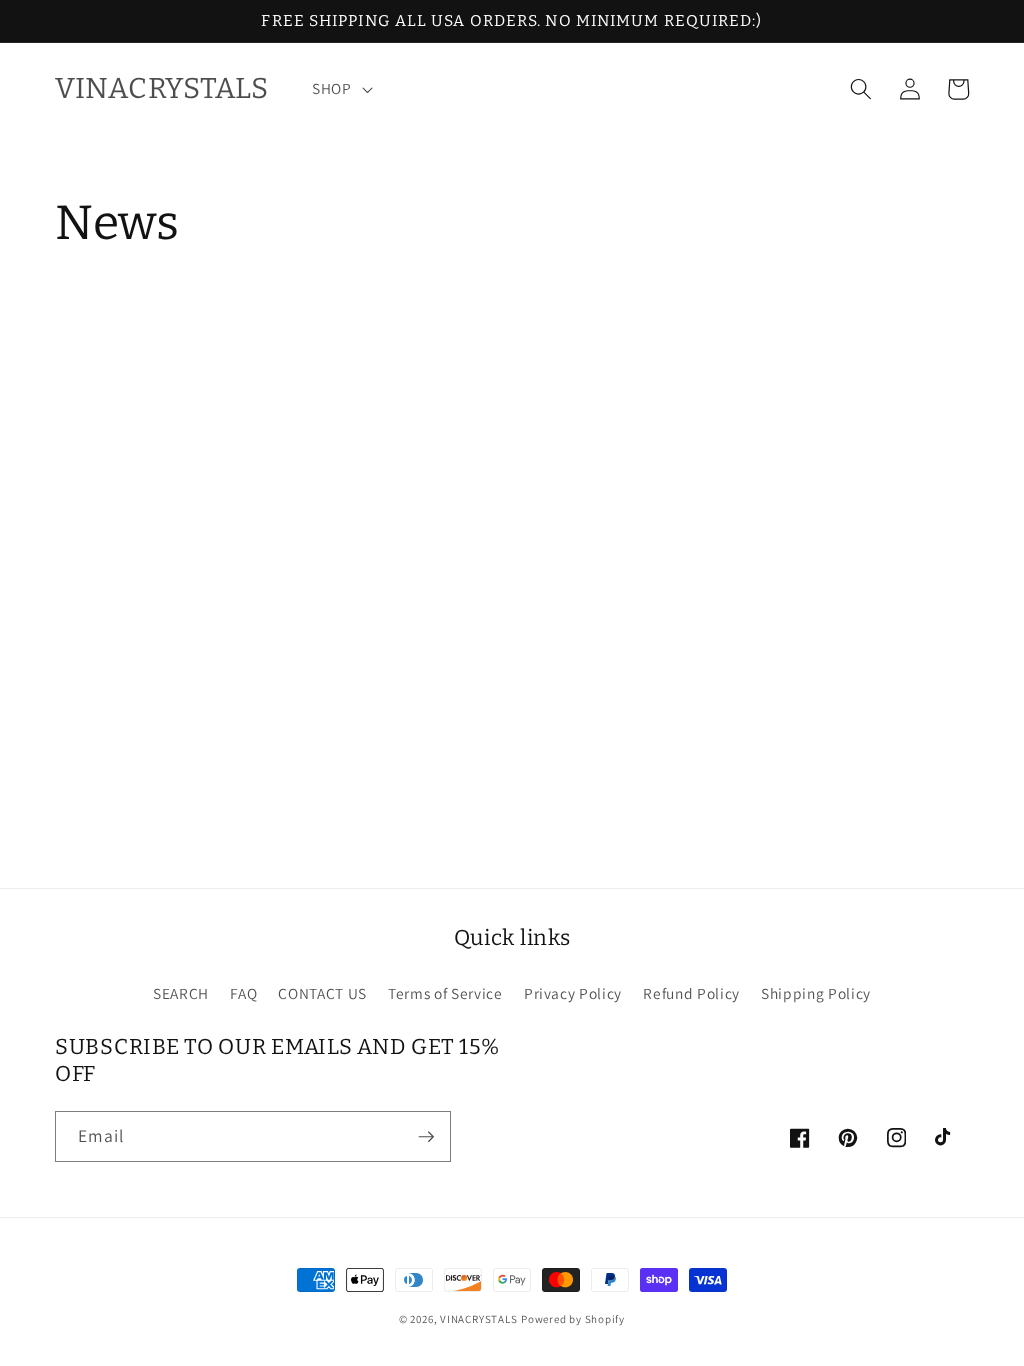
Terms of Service (445, 993)
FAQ (243, 993)
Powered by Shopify (573, 1319)
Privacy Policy (573, 993)
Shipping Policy (816, 993)
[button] (340, 89)
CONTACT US (322, 993)
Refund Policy (691, 993)
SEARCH (181, 993)
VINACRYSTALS (478, 1319)
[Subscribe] (426, 1137)
